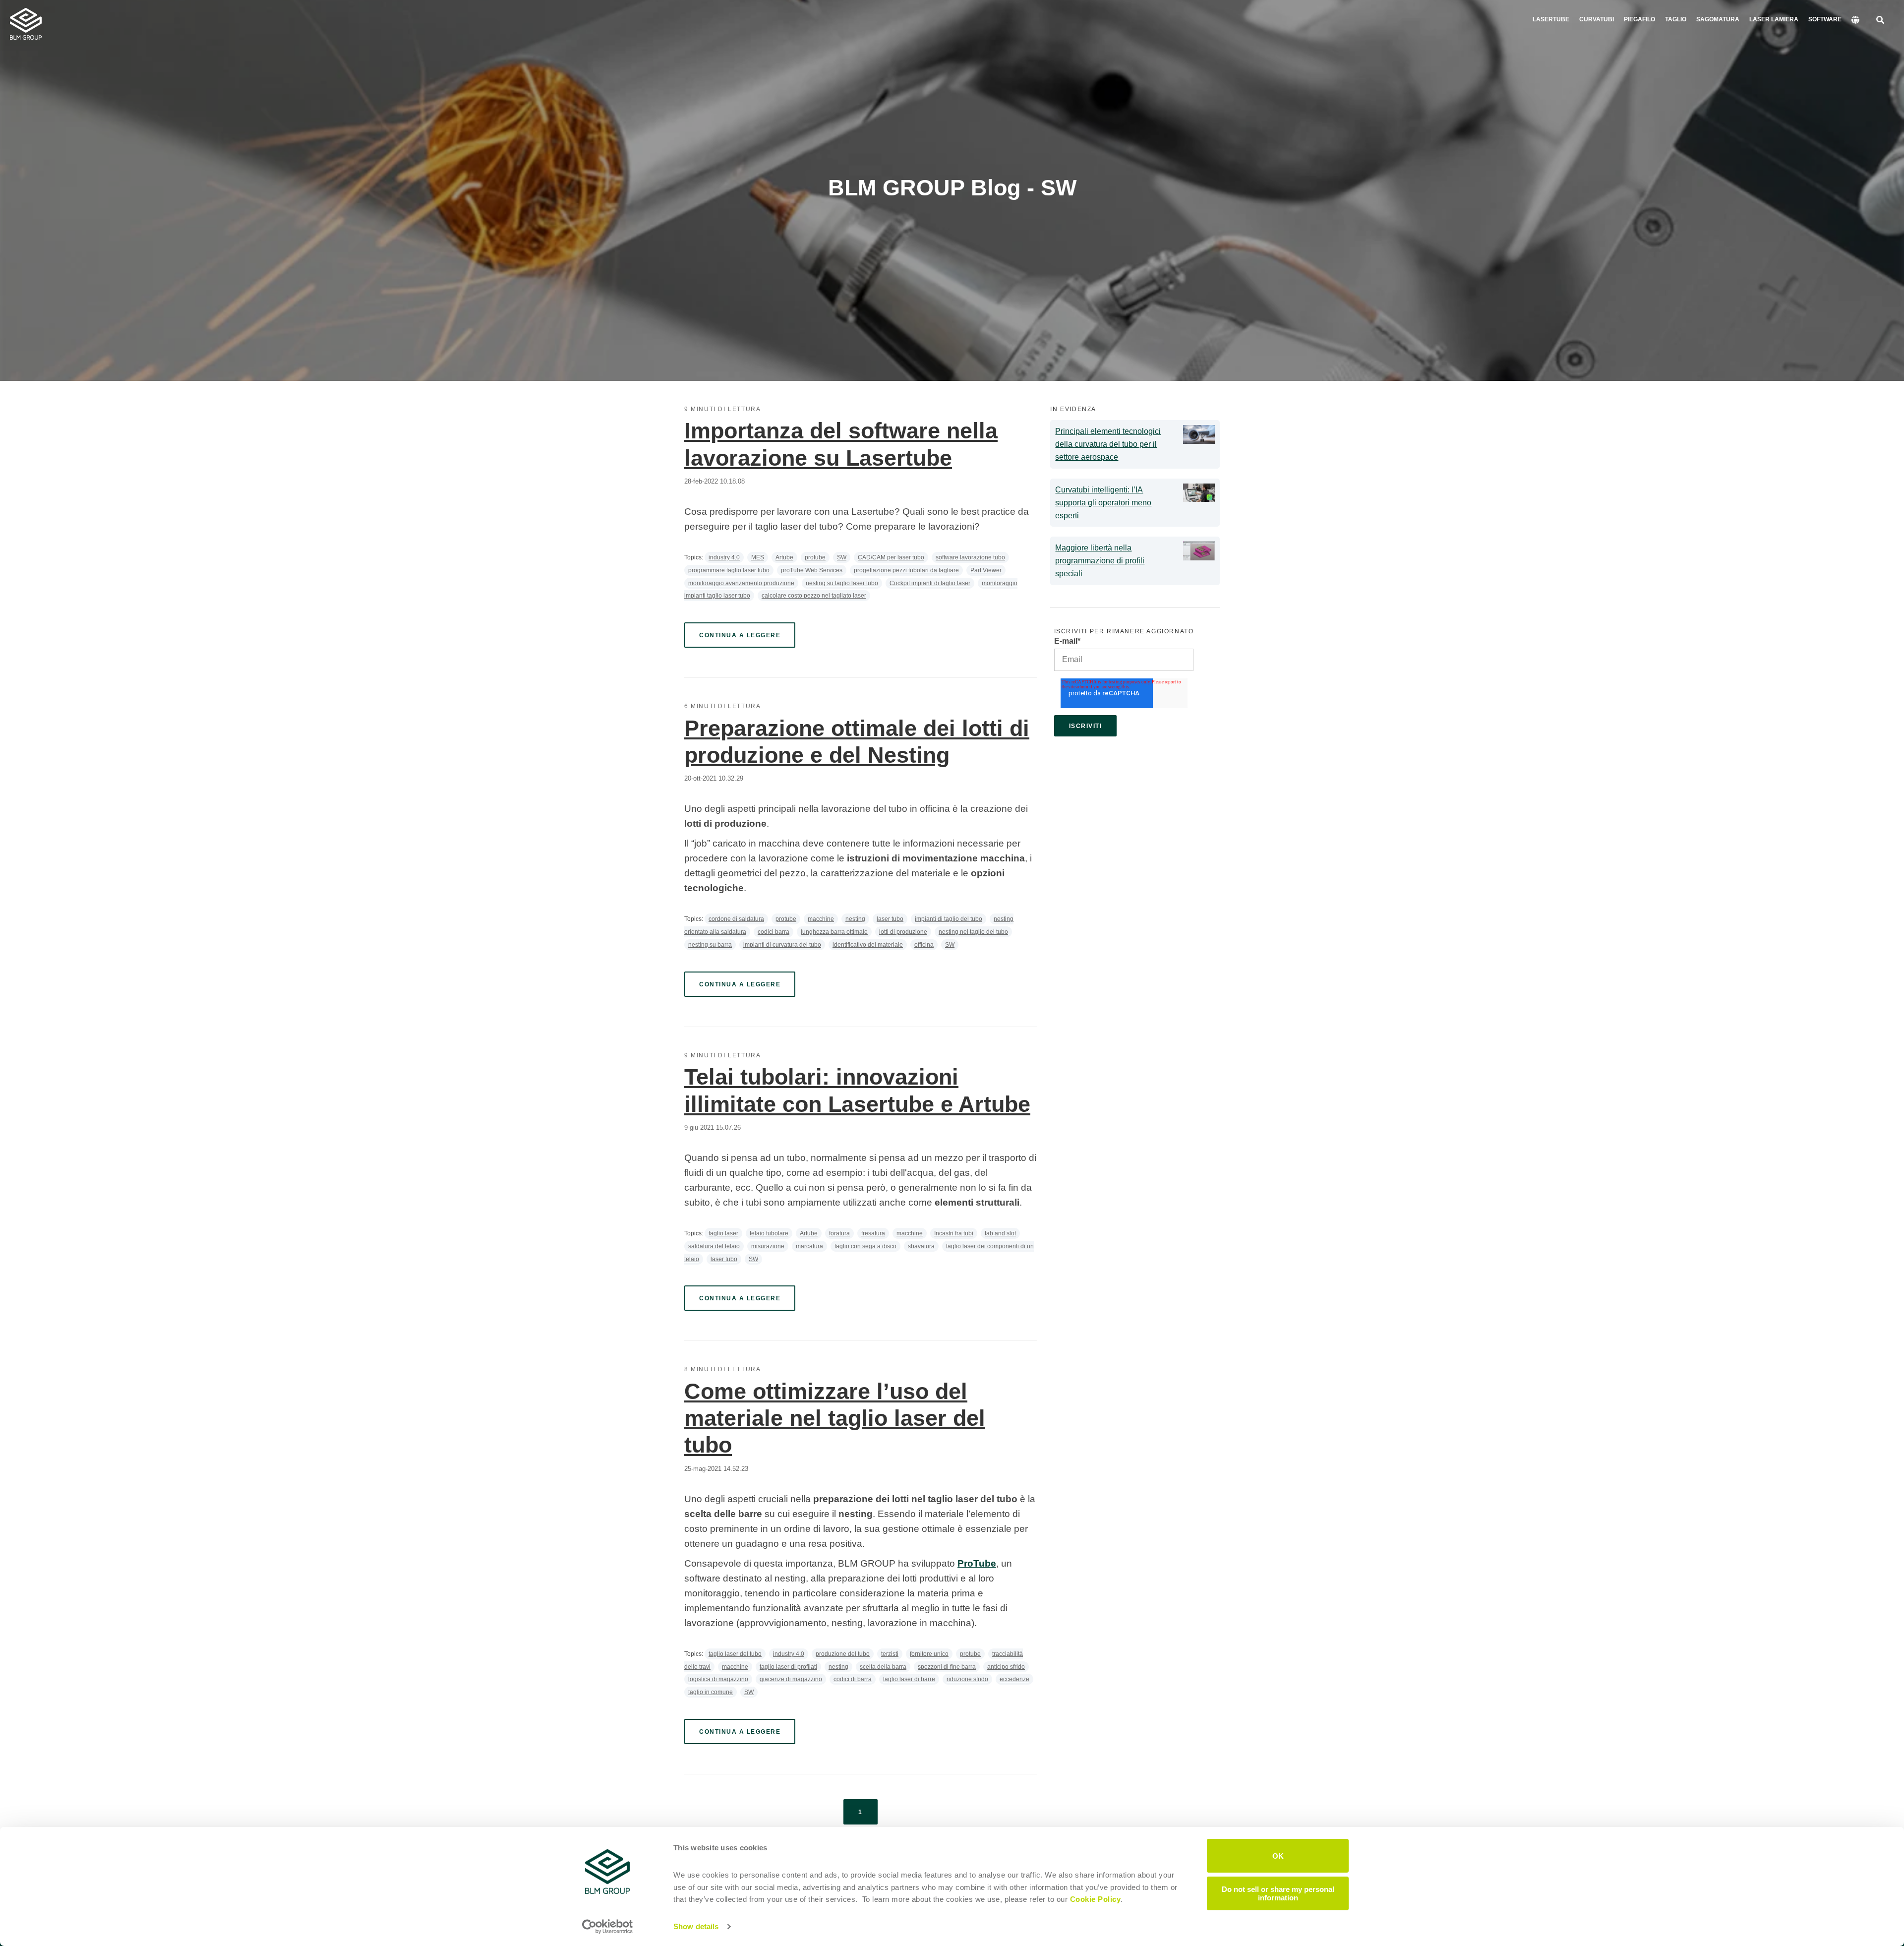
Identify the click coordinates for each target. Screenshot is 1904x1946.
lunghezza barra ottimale (834, 932)
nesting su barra (710, 945)
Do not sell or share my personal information (1278, 1893)
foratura (839, 1233)
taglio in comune (711, 1692)
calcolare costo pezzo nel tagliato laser (814, 596)
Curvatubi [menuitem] (1597, 19)
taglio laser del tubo (735, 1654)
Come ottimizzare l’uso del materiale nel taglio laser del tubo (835, 1418)
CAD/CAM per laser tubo (891, 557)
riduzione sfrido (967, 1679)
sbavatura (921, 1246)
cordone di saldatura (736, 919)
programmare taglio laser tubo (729, 570)
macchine (821, 919)
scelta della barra (883, 1667)
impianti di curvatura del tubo (782, 945)
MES (758, 557)
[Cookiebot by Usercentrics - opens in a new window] (608, 1927)
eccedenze (1014, 1679)
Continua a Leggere (740, 635)
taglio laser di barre (909, 1679)
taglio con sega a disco (865, 1246)
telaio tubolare (769, 1233)
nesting (855, 919)
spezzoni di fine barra (947, 1667)
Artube (784, 557)
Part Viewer (986, 570)
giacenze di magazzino (791, 1679)
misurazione (768, 1246)
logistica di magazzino (718, 1679)
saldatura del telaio (714, 1246)
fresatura (873, 1233)
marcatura (809, 1246)
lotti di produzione (903, 932)
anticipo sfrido (1006, 1667)
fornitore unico (929, 1654)
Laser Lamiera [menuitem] (1774, 19)
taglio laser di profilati (788, 1667)
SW (842, 557)
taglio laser (723, 1233)
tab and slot (1000, 1233)
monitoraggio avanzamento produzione (741, 583)
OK (1278, 1855)
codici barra (773, 932)
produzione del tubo (843, 1654)
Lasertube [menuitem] (1551, 19)
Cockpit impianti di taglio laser (930, 583)
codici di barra (853, 1679)
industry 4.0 (724, 557)
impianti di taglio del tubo (949, 919)
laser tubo (890, 919)
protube (815, 557)
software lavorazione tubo (970, 557)
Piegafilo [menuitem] (1639, 19)
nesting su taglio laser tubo (842, 583)
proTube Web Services (812, 570)
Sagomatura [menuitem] (1718, 19)
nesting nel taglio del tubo (973, 932)
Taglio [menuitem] (1676, 19)
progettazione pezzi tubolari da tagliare (906, 570)
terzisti (890, 1654)
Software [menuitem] (1825, 19)
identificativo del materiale (868, 945)
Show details (696, 1926)
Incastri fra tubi (954, 1233)
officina (924, 945)
